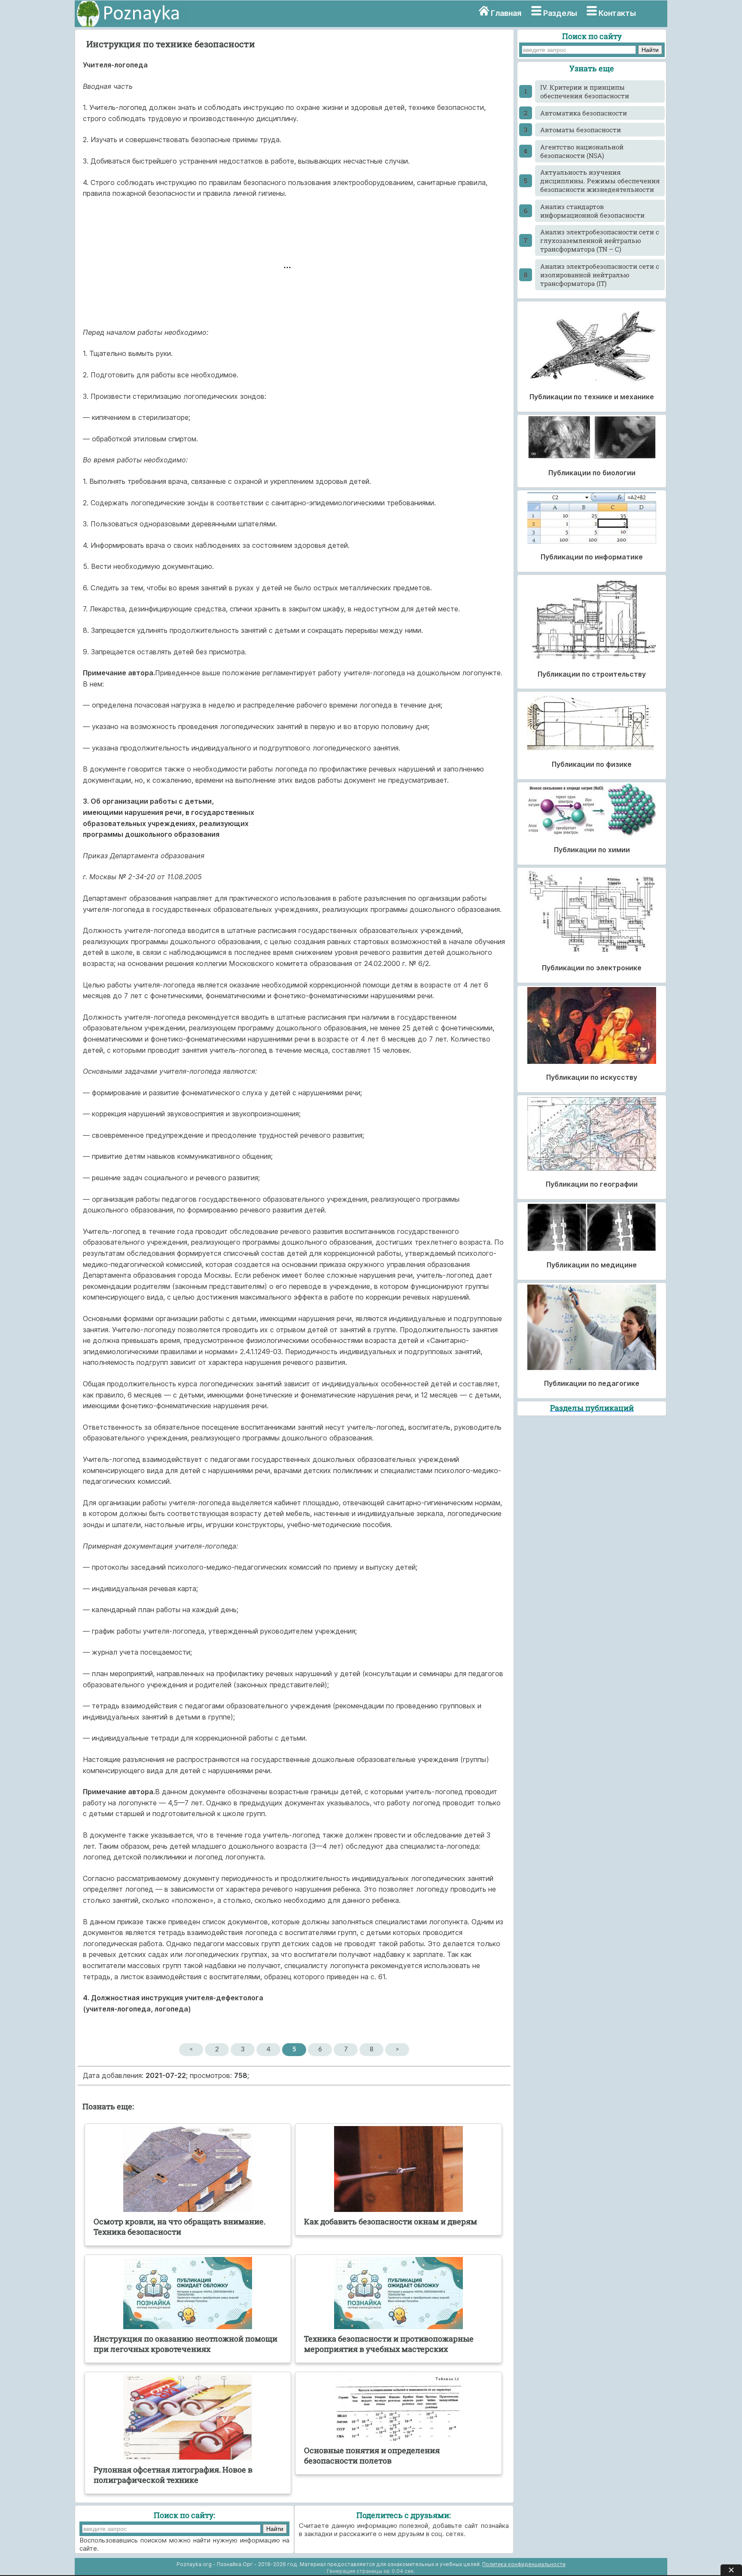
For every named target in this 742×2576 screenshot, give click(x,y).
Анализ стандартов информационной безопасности (592, 211)
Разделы (560, 13)
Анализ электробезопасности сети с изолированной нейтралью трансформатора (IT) (600, 275)
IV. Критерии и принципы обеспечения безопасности (585, 91)
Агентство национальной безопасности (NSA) (582, 151)
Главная (506, 13)
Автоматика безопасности (584, 113)
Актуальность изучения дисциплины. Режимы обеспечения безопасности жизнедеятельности (600, 181)
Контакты (617, 13)
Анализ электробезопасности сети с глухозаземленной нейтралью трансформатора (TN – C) (600, 240)
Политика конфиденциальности (524, 2564)
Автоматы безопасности (581, 130)
